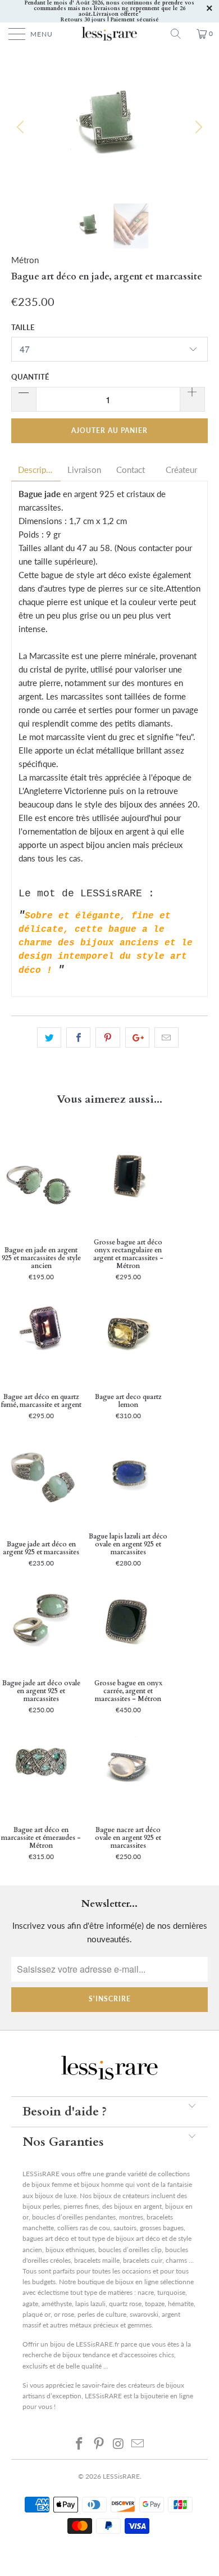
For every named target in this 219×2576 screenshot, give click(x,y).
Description (36, 470)
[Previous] (22, 127)
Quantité (30, 377)
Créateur (181, 470)
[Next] (197, 127)
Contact (131, 470)
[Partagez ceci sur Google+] (137, 1037)
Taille (23, 327)
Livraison (84, 470)
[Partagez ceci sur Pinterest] (108, 1037)
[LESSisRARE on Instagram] (119, 2443)
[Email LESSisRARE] (138, 2443)
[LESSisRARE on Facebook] (80, 2443)
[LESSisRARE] (110, 34)
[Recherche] (180, 34)
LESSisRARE (121, 2476)
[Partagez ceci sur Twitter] (49, 1037)
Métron (25, 260)
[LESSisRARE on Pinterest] (99, 2443)
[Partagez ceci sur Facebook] (78, 1037)
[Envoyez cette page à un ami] (166, 1037)
